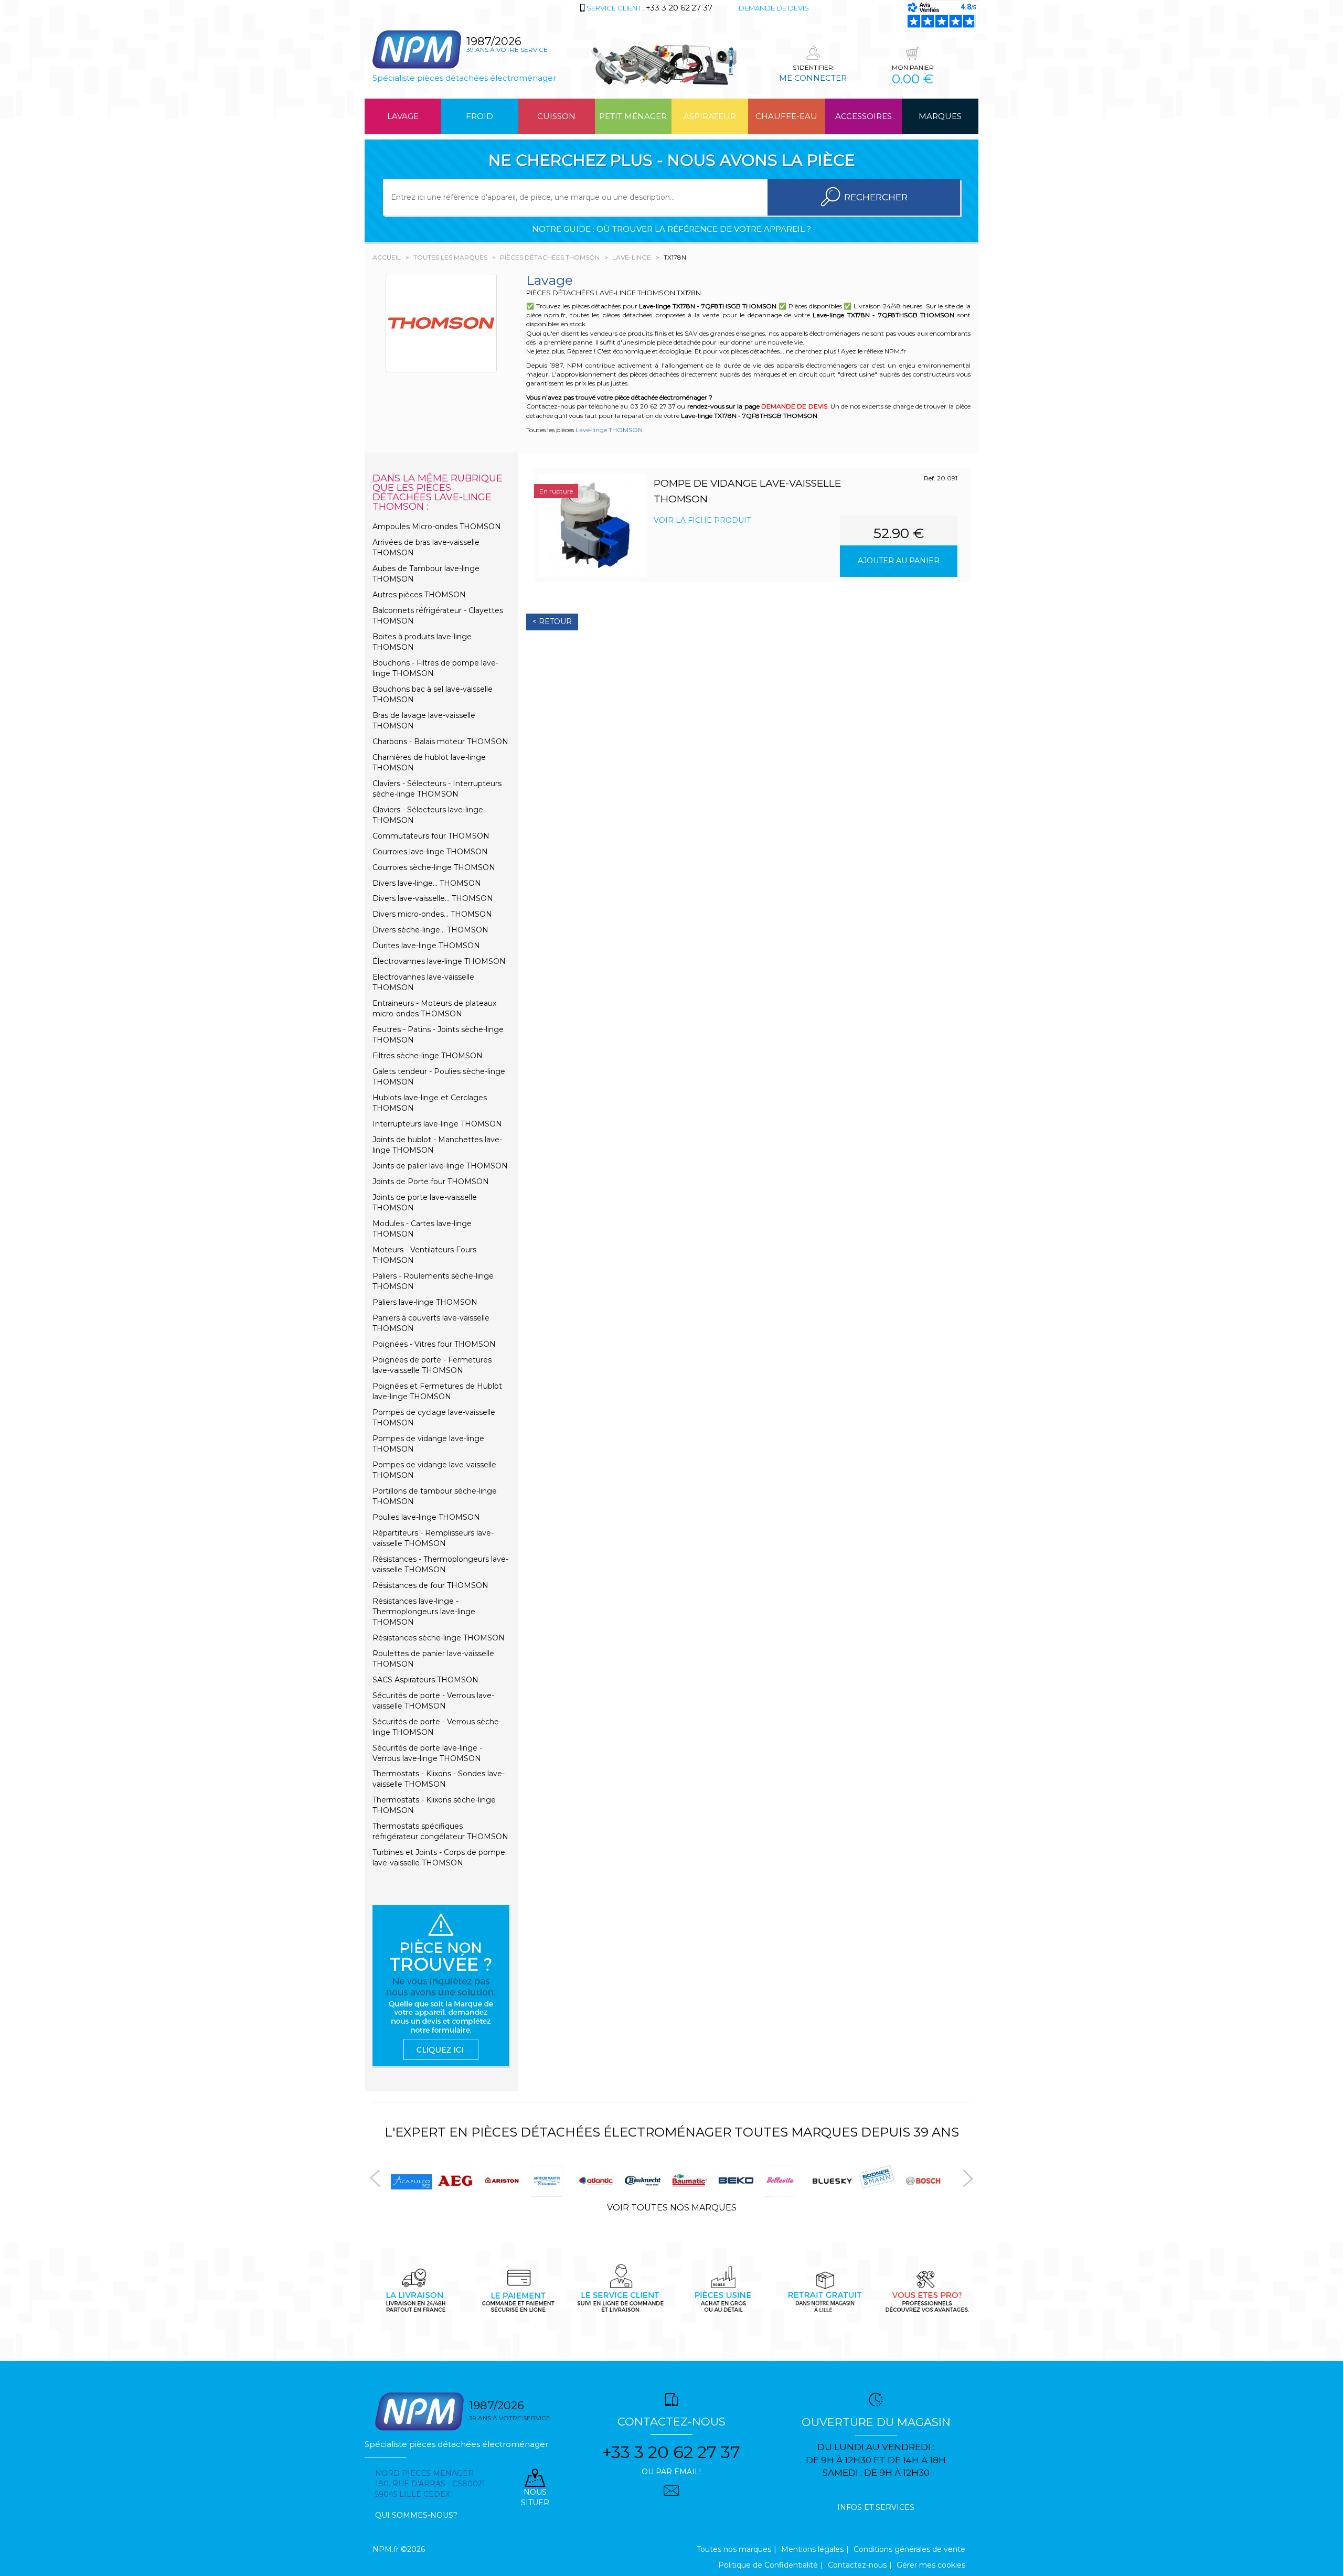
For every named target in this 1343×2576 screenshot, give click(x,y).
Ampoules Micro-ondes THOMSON (437, 527)
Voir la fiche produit (702, 520)
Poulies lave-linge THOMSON (426, 1517)
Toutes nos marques (734, 2549)
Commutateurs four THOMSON (431, 836)
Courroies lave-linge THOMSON (430, 852)
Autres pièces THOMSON (419, 595)
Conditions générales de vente (909, 2549)
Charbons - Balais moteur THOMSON (440, 742)
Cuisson (556, 116)
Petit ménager (633, 116)
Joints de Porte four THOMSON (431, 1182)
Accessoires (864, 116)
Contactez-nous (857, 2565)
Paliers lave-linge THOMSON (425, 1302)
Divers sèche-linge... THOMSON (430, 930)
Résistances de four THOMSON (430, 1585)
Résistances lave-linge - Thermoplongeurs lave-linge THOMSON (424, 1612)
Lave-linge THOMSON (609, 430)
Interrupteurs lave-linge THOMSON (437, 1124)
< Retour (552, 621)
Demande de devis (774, 8)
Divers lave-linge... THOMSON (427, 883)
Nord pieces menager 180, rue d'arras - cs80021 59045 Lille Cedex (430, 2484)
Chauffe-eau (786, 116)
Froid (479, 116)
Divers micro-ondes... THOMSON (432, 914)
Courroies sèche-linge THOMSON (434, 867)
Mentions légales (812, 2549)
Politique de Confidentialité (768, 2565)
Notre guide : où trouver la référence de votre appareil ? (671, 229)
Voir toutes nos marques (672, 2208)
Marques (940, 116)
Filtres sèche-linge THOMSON (428, 1056)
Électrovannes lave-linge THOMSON (439, 961)
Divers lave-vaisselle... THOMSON (433, 898)
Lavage (403, 116)
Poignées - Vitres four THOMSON (434, 1344)
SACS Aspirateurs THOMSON (425, 1680)
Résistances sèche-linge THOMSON (439, 1638)
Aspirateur (710, 116)
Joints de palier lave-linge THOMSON (440, 1166)
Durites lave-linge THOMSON (426, 946)
